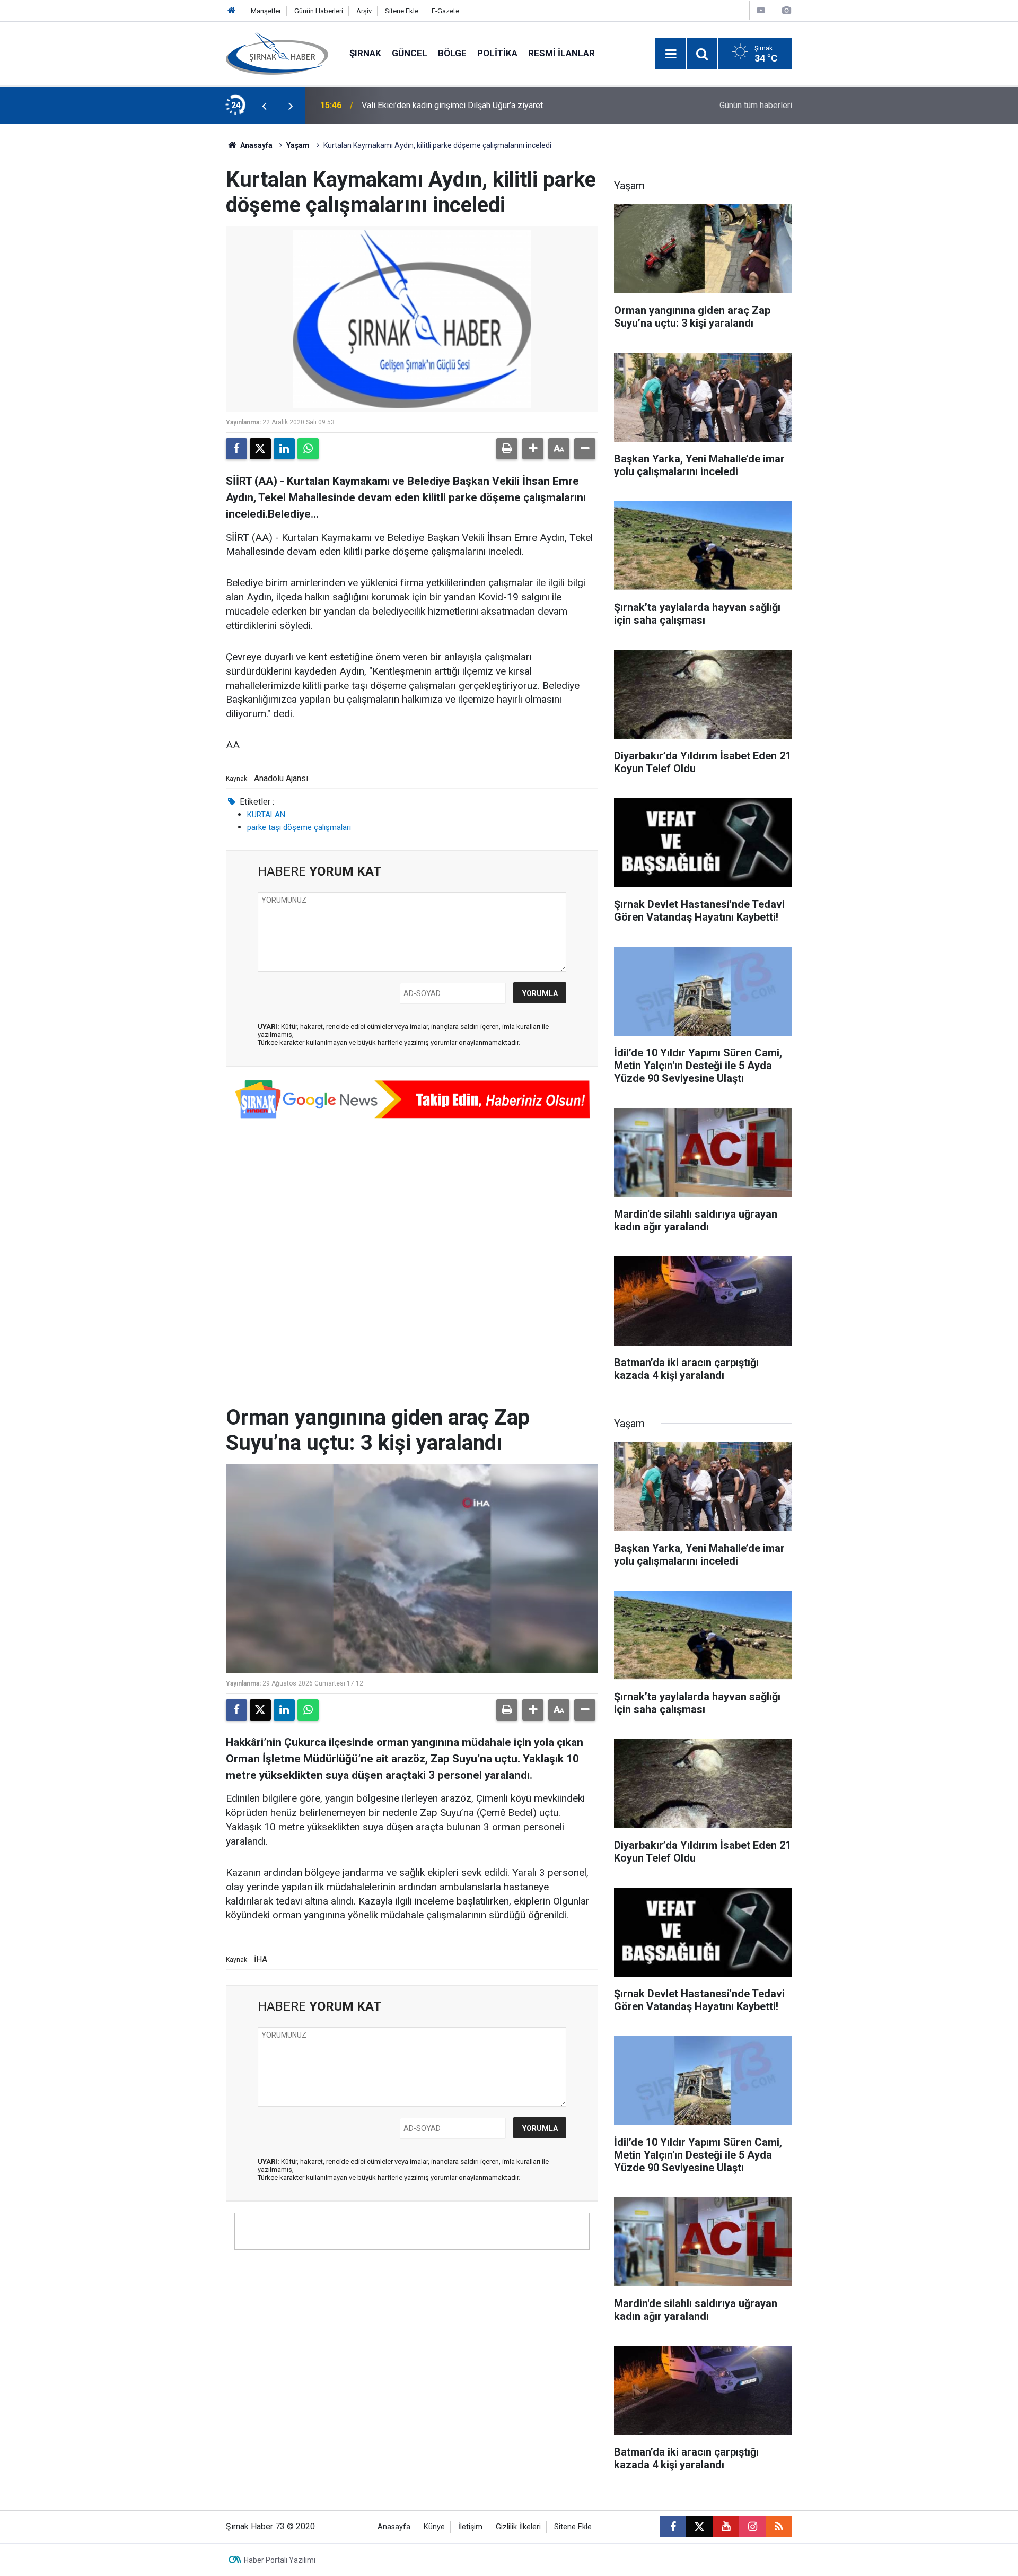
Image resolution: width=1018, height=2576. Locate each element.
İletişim (470, 2527)
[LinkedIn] (284, 449)
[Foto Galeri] (786, 10)
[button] (533, 449)
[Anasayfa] (232, 11)
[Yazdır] (507, 449)
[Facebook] (236, 449)
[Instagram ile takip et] (752, 2527)
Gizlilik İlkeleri (518, 2527)
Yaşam (298, 145)
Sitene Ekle (402, 11)
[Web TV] (761, 10)
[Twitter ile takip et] (699, 2527)
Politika (497, 53)
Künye (434, 2527)
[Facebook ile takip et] (673, 2527)
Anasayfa (256, 145)
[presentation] (264, 106)
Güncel (410, 53)
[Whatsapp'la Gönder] (308, 449)
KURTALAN (266, 815)
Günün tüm (756, 105)
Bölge (452, 53)
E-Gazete (445, 11)
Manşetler (266, 11)
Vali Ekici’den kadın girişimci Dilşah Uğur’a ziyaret (452, 105)
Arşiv (364, 11)
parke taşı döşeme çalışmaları (299, 827)
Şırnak (365, 53)
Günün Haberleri (319, 11)
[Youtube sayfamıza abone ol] (726, 2527)
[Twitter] (260, 449)
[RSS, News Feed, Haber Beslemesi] (779, 2527)
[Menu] (671, 54)
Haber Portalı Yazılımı (280, 2560)
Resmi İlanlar (561, 53)
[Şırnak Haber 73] (277, 53)
